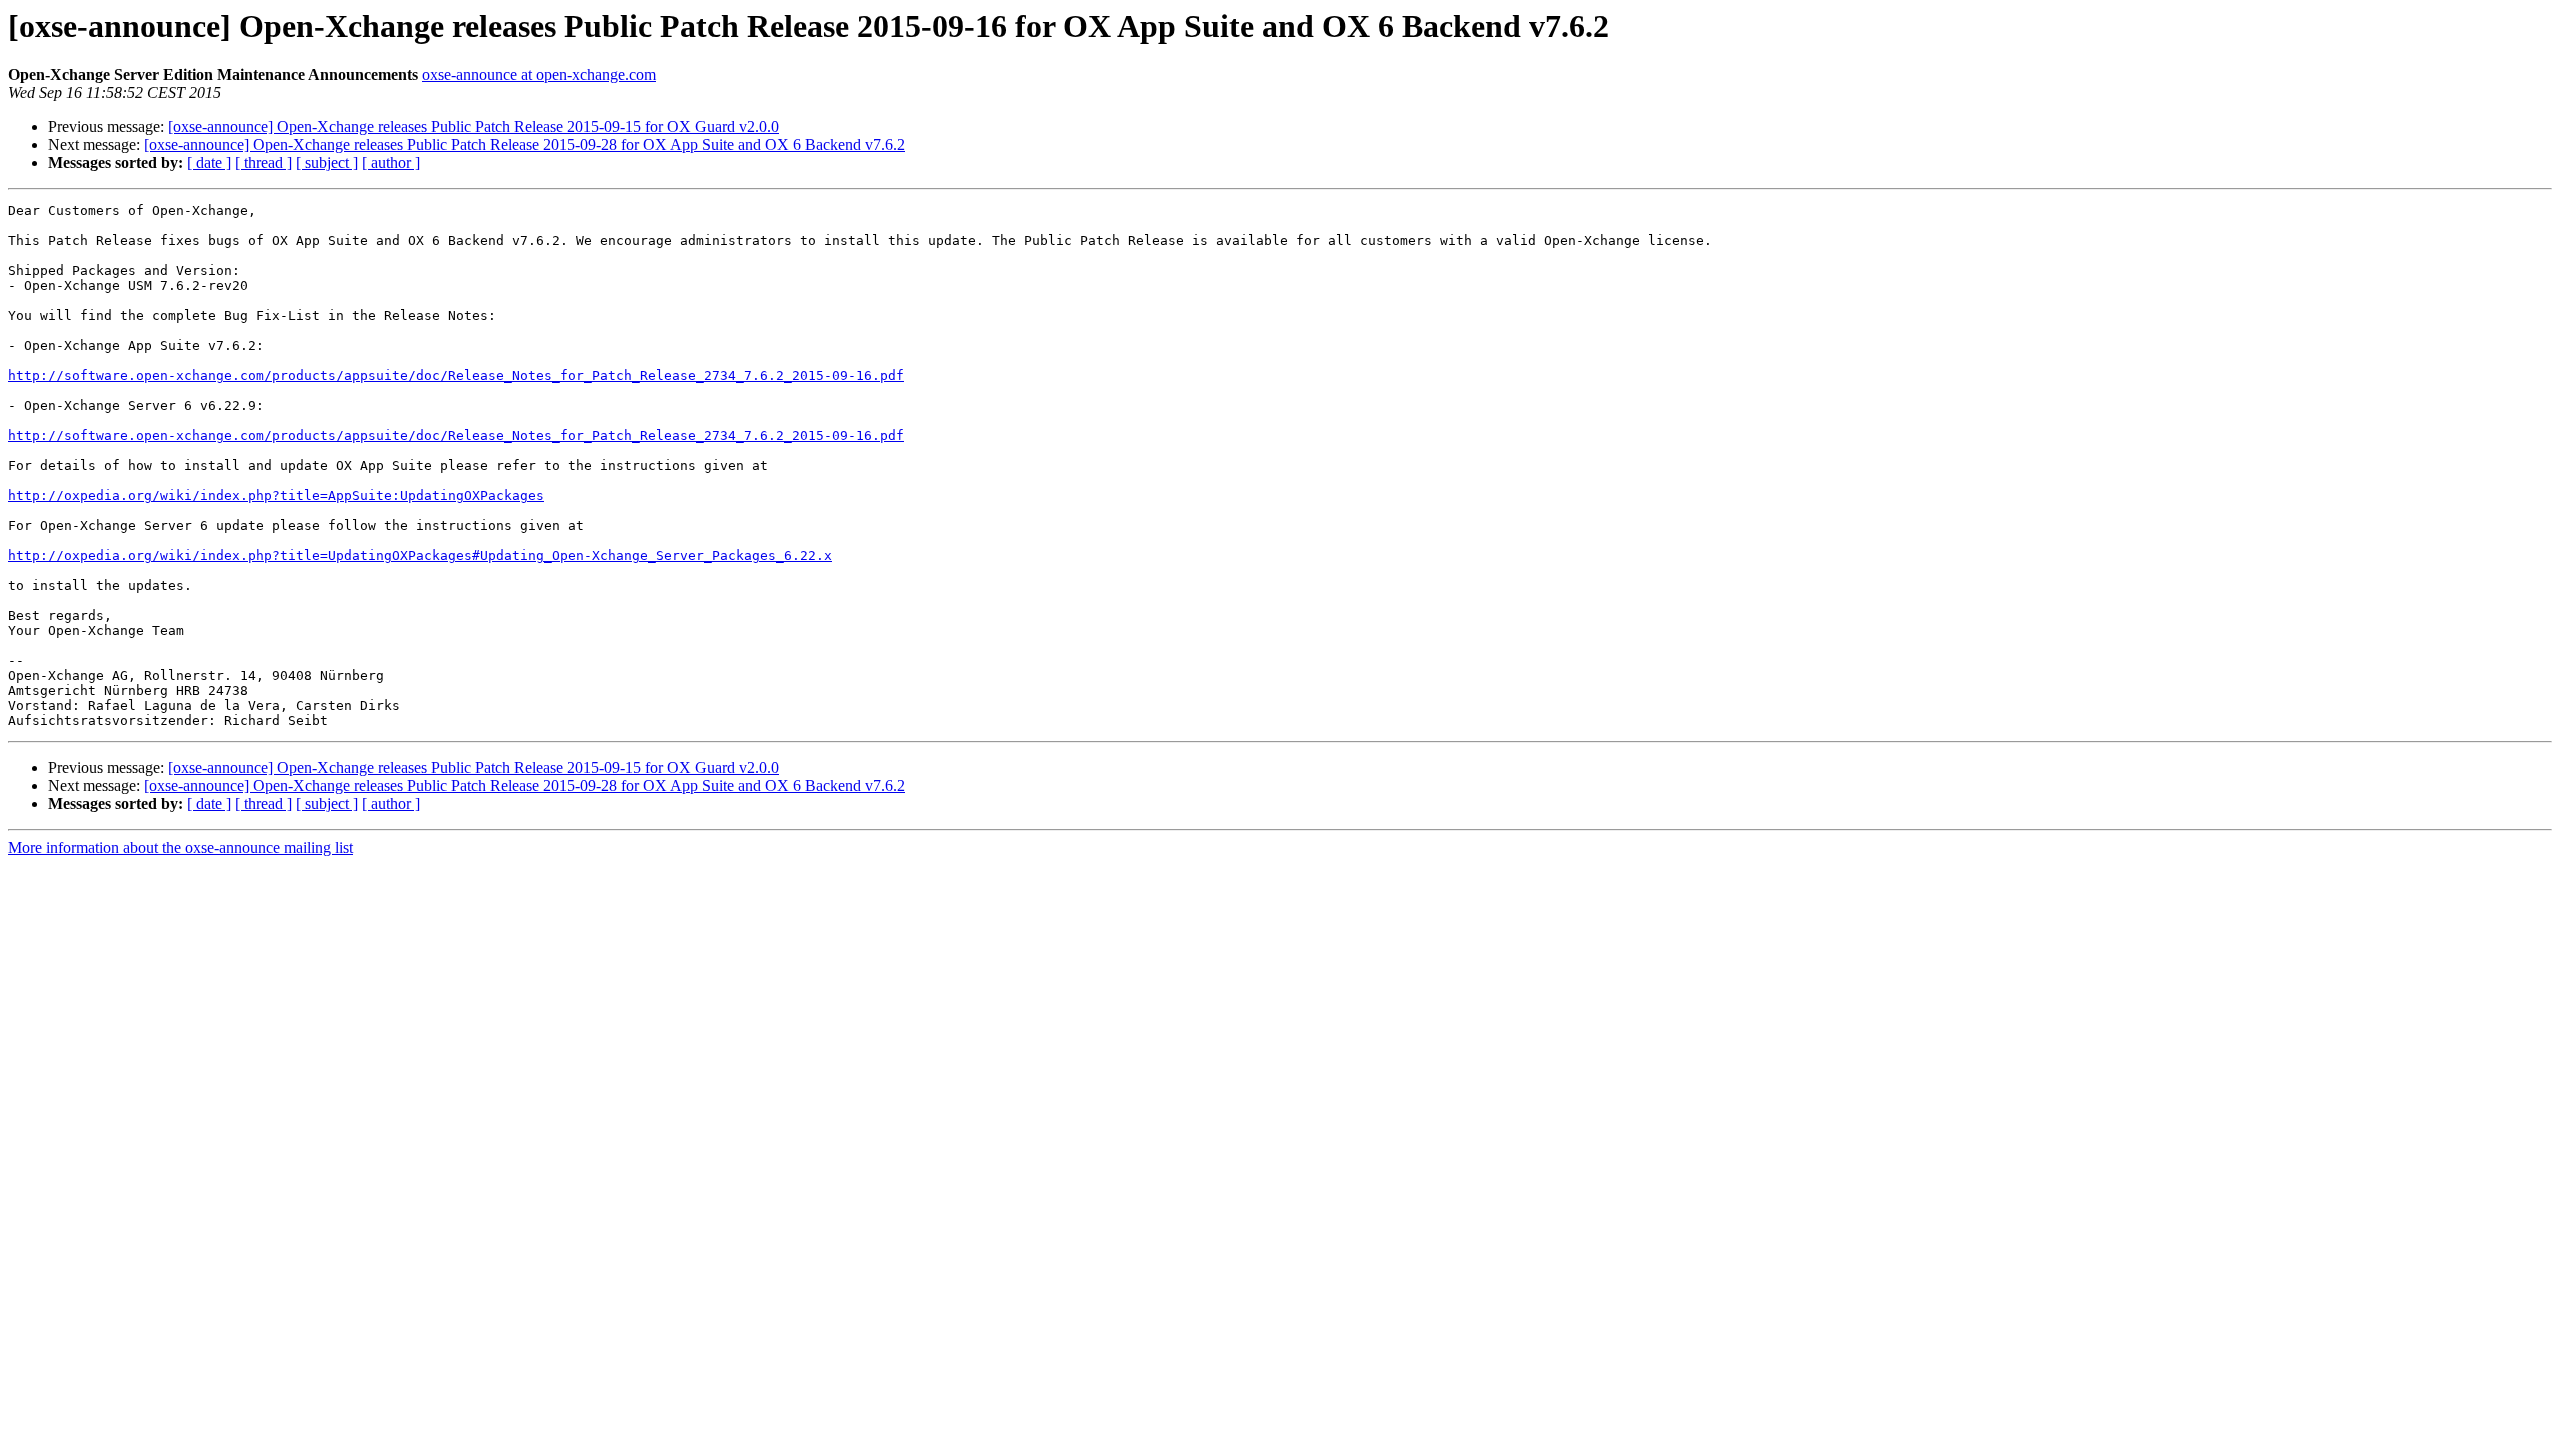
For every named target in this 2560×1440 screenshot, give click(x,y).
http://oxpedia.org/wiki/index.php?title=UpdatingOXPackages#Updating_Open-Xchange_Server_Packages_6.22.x (420, 555)
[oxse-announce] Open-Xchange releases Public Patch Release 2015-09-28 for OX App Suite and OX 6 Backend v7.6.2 (524, 144)
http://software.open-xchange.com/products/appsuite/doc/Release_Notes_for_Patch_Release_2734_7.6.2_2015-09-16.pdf (456, 375)
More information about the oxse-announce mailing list (180, 847)
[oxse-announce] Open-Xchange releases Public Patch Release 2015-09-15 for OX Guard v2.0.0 (473, 126)
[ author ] (391, 162)
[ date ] (209, 162)
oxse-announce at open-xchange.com (539, 74)
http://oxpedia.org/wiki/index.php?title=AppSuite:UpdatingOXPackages (276, 495)
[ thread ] (263, 162)
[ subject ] (327, 162)
